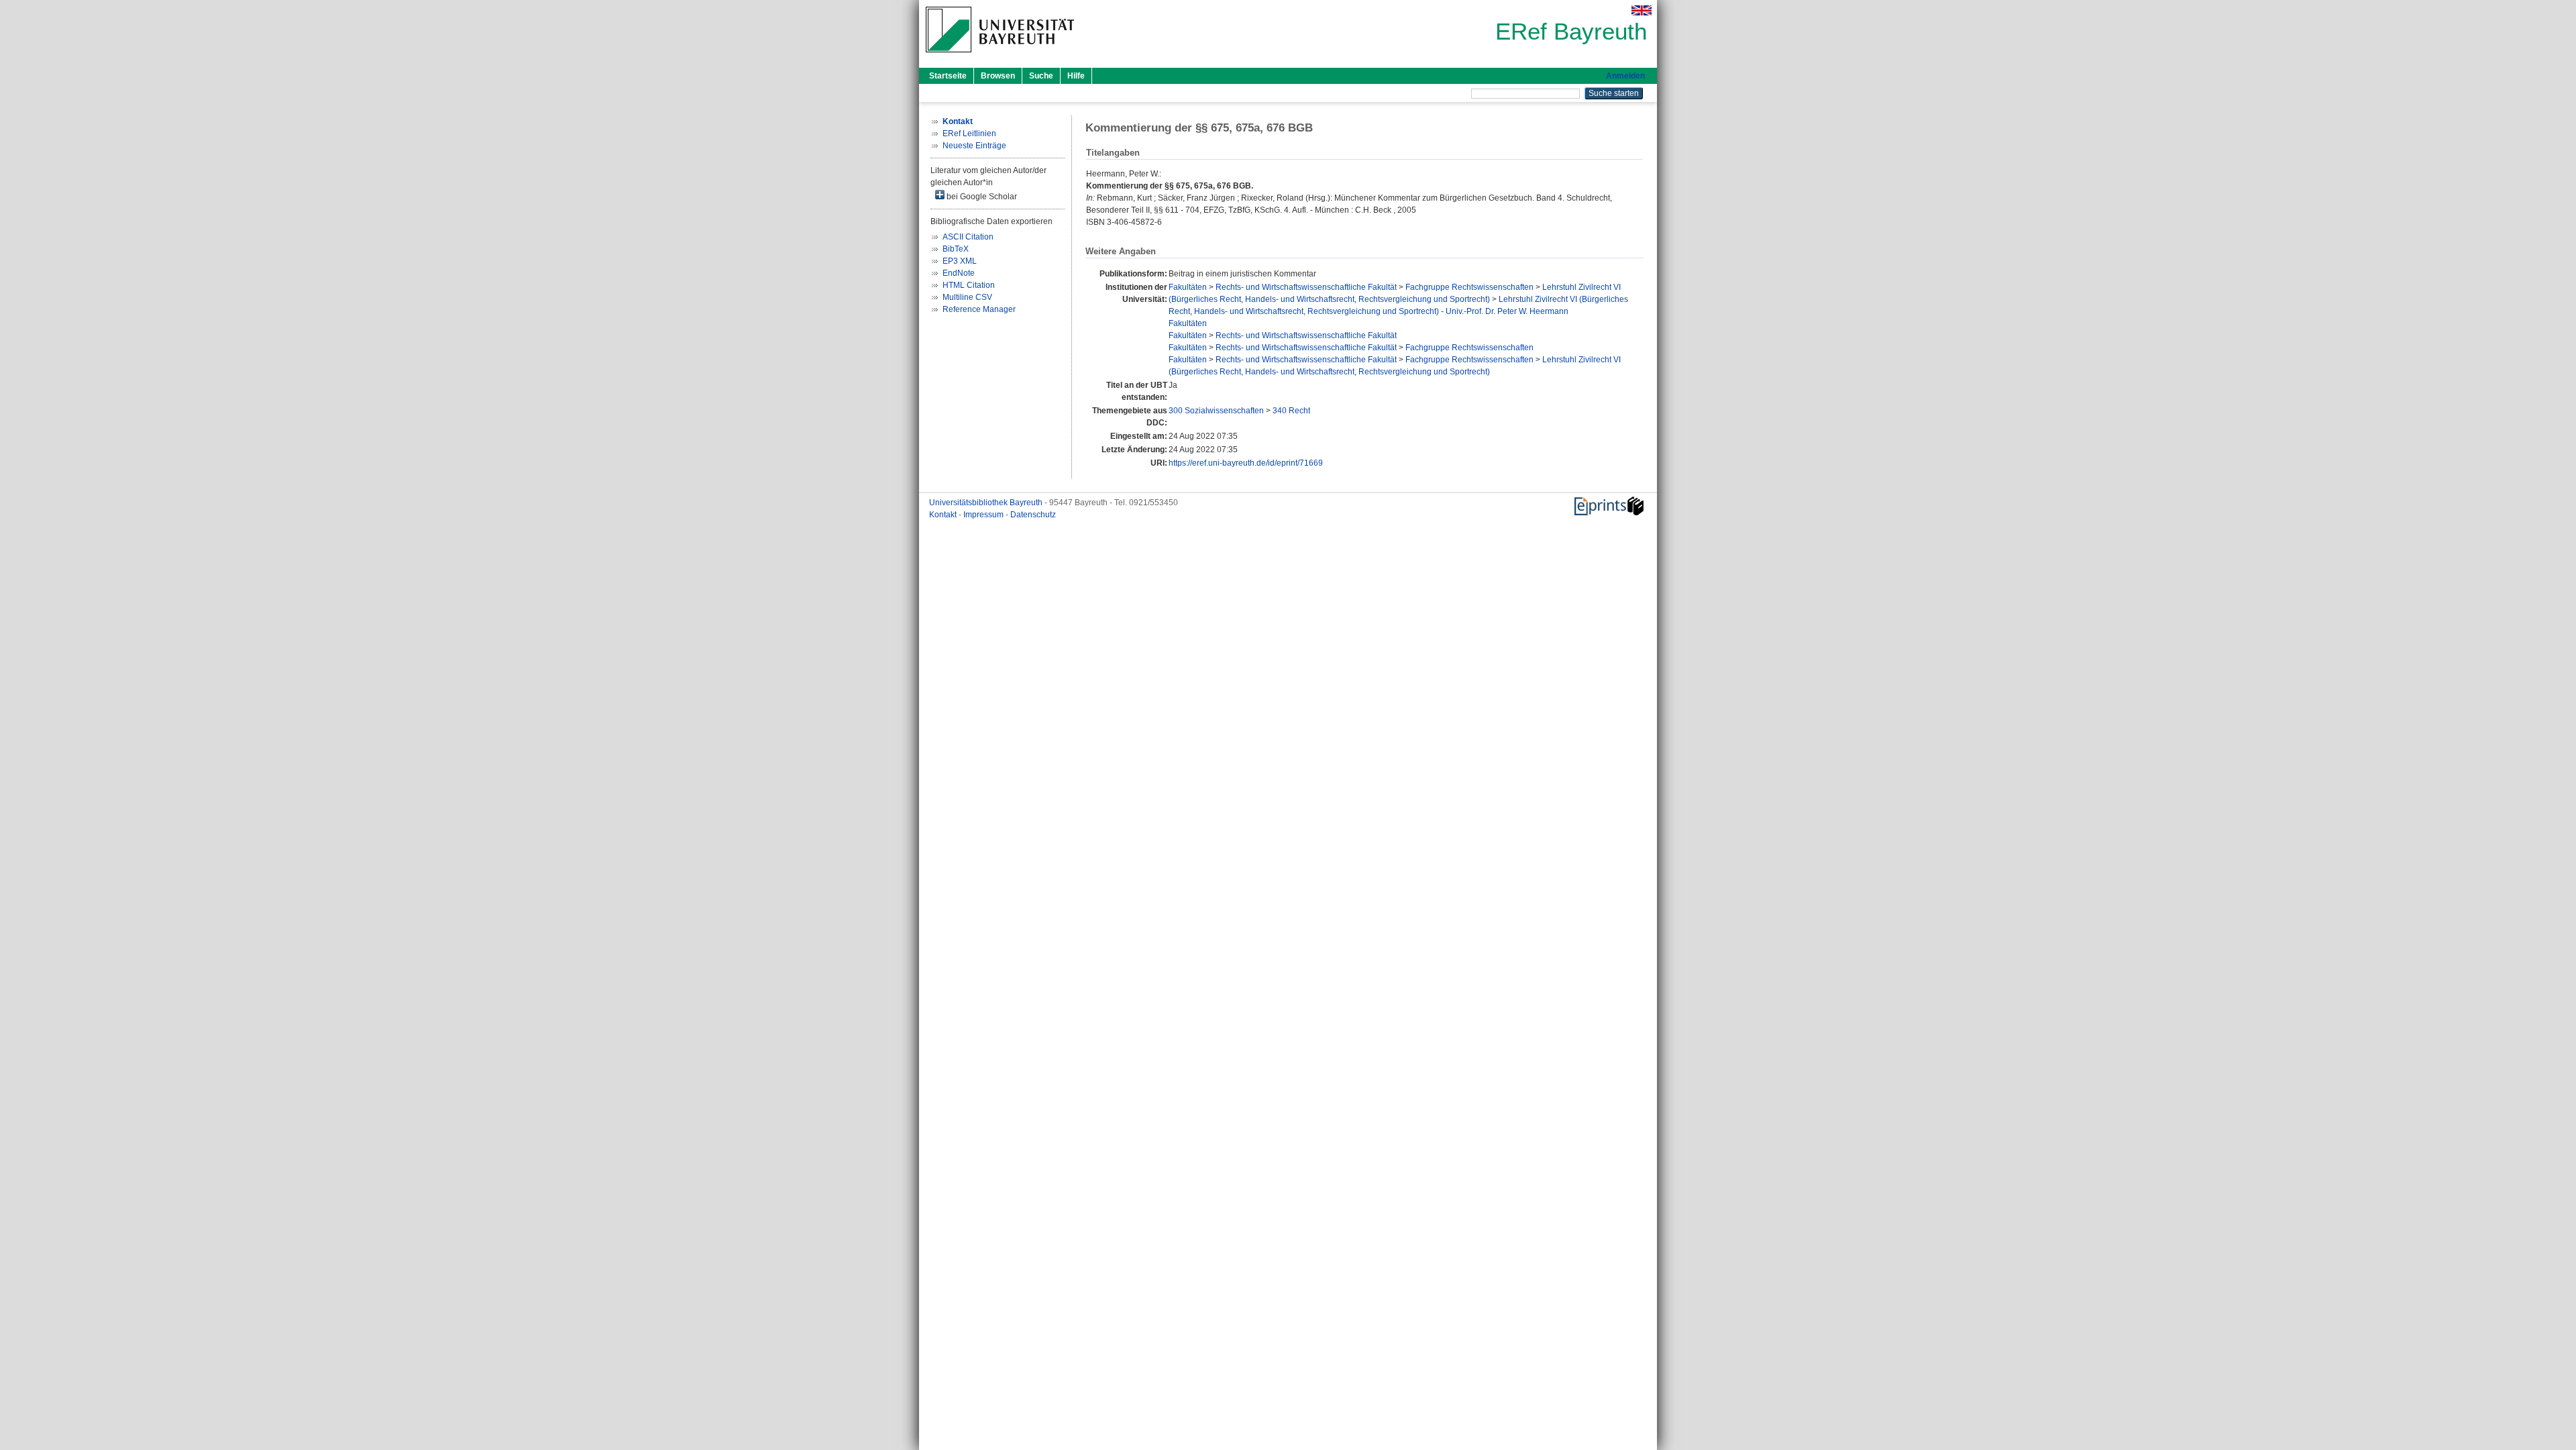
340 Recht (1291, 411)
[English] (1642, 10)
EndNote (959, 273)
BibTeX (956, 249)
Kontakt (944, 515)
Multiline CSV (967, 297)
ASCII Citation (968, 237)
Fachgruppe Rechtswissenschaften (1469, 287)
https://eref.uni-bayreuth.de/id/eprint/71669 (1246, 463)
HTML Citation (969, 285)
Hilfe (1076, 76)
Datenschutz (1033, 515)
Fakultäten (1188, 287)
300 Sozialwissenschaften (1216, 411)
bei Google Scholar (981, 197)
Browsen (998, 76)
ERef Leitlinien (969, 134)
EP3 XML (960, 261)
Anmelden (1625, 76)
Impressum (984, 515)
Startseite (948, 76)
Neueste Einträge (974, 146)
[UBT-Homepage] (1000, 56)
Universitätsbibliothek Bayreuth (987, 503)
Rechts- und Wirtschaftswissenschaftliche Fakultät (1306, 287)
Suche (1041, 76)
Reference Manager (979, 309)
